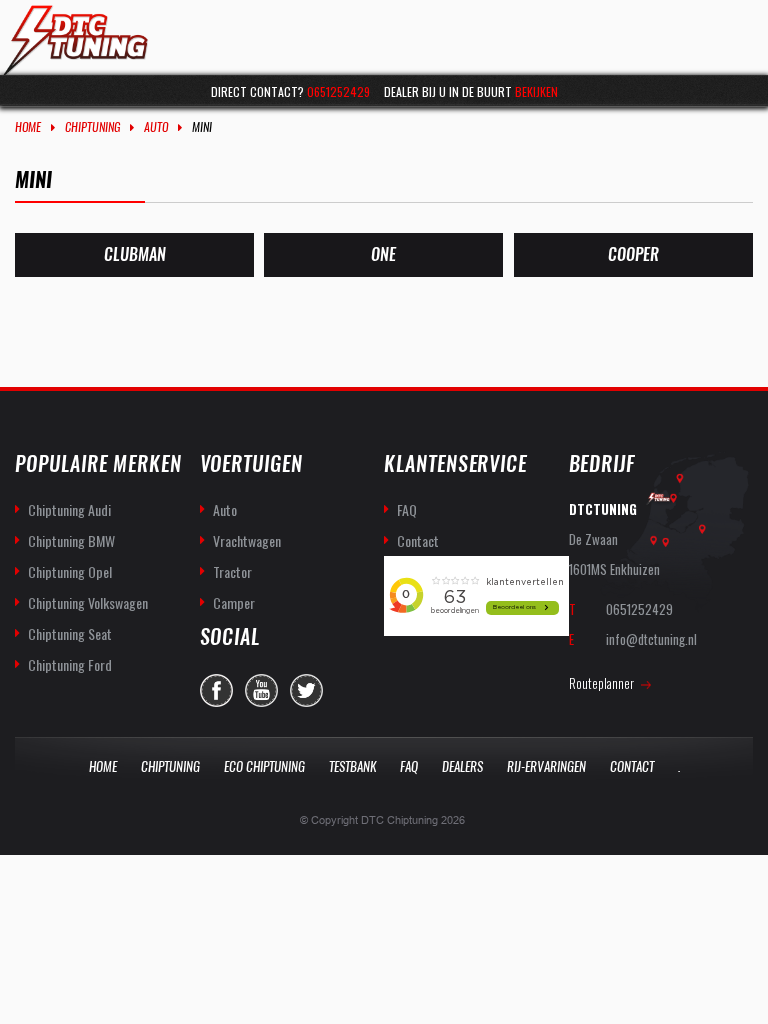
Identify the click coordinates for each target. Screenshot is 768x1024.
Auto (156, 127)
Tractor (232, 571)
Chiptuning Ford (70, 664)
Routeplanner (601, 683)
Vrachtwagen (247, 540)
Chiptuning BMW (71, 540)
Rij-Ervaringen (546, 766)
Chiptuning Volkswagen (88, 602)
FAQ (407, 509)
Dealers (462, 766)
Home (28, 127)
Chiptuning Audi (69, 509)
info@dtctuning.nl (651, 639)
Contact (418, 540)
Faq (409, 766)
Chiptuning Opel (70, 571)
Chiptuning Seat (70, 633)
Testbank (352, 766)
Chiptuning (92, 127)
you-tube (261, 690)
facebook (216, 690)
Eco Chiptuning (264, 766)
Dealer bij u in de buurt (471, 91)
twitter (306, 690)
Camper (234, 602)
